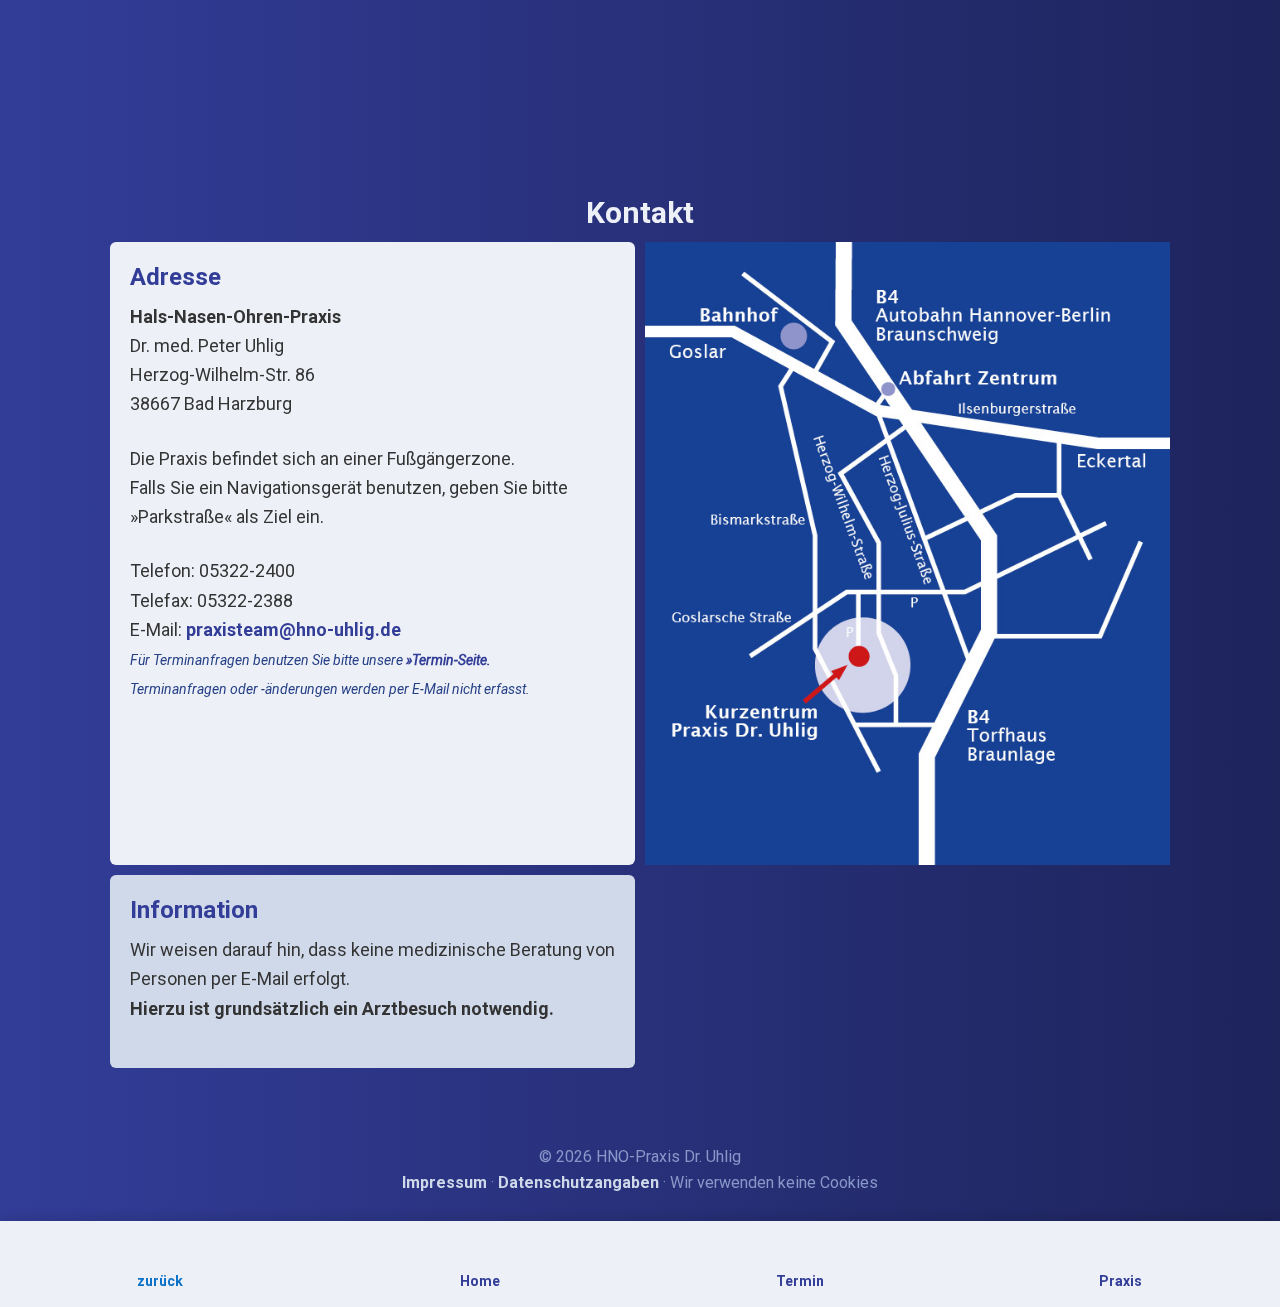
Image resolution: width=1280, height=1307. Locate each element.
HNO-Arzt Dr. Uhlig (640, 64)
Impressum (444, 1182)
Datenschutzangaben (578, 1182)
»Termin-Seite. (448, 660)
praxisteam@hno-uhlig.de (293, 629)
